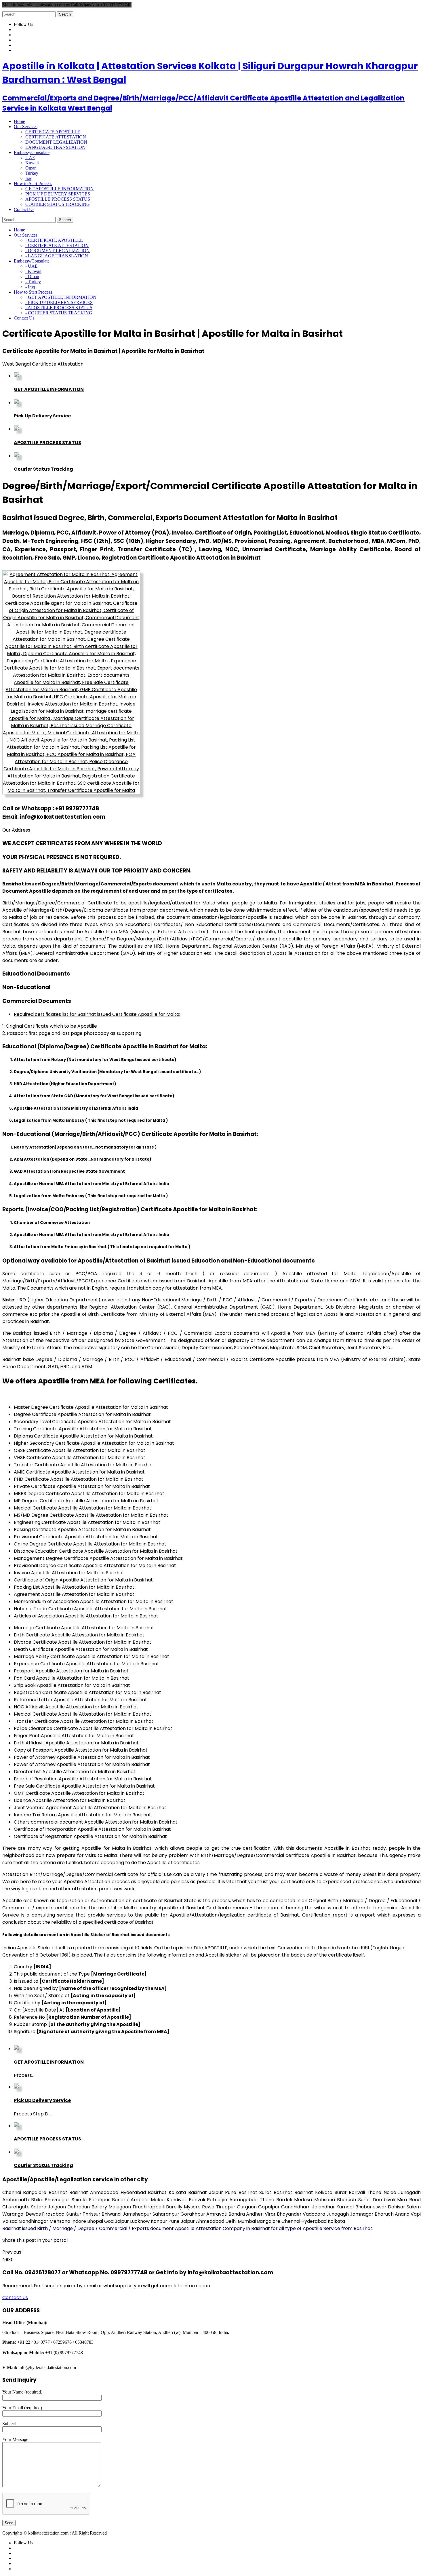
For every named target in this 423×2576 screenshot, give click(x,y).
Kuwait (32, 163)
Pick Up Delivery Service (42, 416)
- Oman (32, 276)
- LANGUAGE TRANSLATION (57, 256)
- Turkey (33, 282)
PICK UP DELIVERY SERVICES (58, 194)
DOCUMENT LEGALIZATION (56, 142)
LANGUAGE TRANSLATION (55, 147)
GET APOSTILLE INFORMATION (60, 189)
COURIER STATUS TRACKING (58, 204)
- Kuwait (33, 271)
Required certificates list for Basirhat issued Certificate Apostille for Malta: (97, 1014)
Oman (31, 168)
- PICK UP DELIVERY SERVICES (59, 302)
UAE (30, 158)
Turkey (32, 173)
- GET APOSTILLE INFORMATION (61, 297)
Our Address (16, 830)
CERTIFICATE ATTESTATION (56, 137)
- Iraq (30, 287)
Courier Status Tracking (43, 469)
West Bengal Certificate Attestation (43, 364)
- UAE (32, 266)
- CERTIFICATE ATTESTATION (57, 245)
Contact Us (15, 2298)
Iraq (29, 178)
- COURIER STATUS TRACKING (59, 313)
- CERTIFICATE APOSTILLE (54, 240)
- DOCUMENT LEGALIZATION (58, 251)
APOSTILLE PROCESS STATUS (58, 199)
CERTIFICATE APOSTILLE (53, 132)
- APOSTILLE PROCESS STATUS (59, 308)
